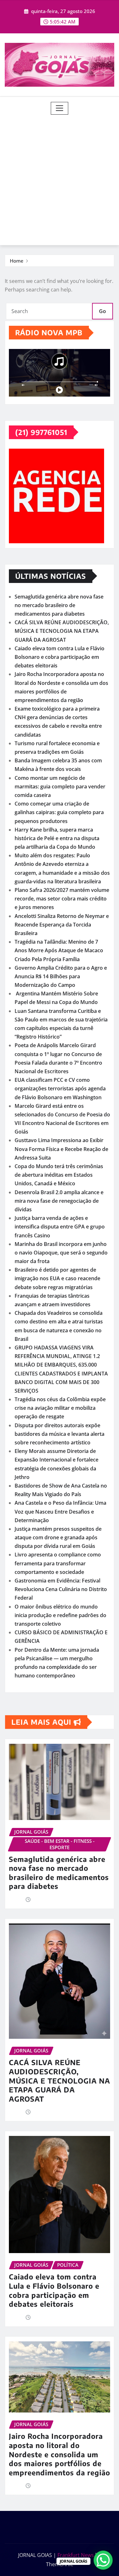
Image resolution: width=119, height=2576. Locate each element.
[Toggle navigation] (60, 108)
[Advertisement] (60, 177)
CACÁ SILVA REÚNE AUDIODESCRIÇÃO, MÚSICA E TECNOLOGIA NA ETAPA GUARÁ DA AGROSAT (62, 631)
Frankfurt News (76, 2555)
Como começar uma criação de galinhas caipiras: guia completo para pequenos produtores (59, 812)
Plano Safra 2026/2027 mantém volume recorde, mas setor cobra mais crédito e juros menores (62, 899)
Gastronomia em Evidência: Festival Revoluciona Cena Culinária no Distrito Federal (61, 1589)
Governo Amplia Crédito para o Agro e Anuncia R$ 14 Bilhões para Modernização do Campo (61, 976)
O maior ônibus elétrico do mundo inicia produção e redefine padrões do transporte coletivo (60, 1615)
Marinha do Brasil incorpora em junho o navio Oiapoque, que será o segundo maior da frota (61, 1253)
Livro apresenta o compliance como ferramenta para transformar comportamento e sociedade (58, 1563)
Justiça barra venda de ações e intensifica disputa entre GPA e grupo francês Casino (60, 1227)
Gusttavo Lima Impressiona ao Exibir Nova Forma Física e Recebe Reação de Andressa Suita (61, 1149)
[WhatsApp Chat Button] (103, 2560)
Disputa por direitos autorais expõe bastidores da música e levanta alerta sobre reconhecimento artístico (60, 1434)
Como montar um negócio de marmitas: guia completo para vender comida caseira (60, 786)
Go (102, 311)
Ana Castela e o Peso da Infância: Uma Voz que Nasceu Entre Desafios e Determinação (60, 1511)
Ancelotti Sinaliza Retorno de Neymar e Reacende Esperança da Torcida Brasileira (62, 925)
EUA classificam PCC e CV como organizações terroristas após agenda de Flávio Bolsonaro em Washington (60, 1088)
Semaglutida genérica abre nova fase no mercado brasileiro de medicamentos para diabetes (59, 605)
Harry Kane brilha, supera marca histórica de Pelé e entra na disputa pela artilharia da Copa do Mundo (57, 838)
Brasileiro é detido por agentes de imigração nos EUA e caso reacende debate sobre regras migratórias (57, 1278)
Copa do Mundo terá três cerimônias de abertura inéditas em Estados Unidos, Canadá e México (59, 1175)
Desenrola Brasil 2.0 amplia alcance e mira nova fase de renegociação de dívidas (59, 1201)
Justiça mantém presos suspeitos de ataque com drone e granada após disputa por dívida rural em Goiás (58, 1537)
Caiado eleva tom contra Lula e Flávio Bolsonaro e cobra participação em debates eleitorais (60, 657)
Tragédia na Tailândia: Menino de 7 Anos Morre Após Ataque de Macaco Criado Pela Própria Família (59, 950)
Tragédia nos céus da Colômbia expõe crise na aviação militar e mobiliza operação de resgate (60, 1408)
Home (17, 261)
